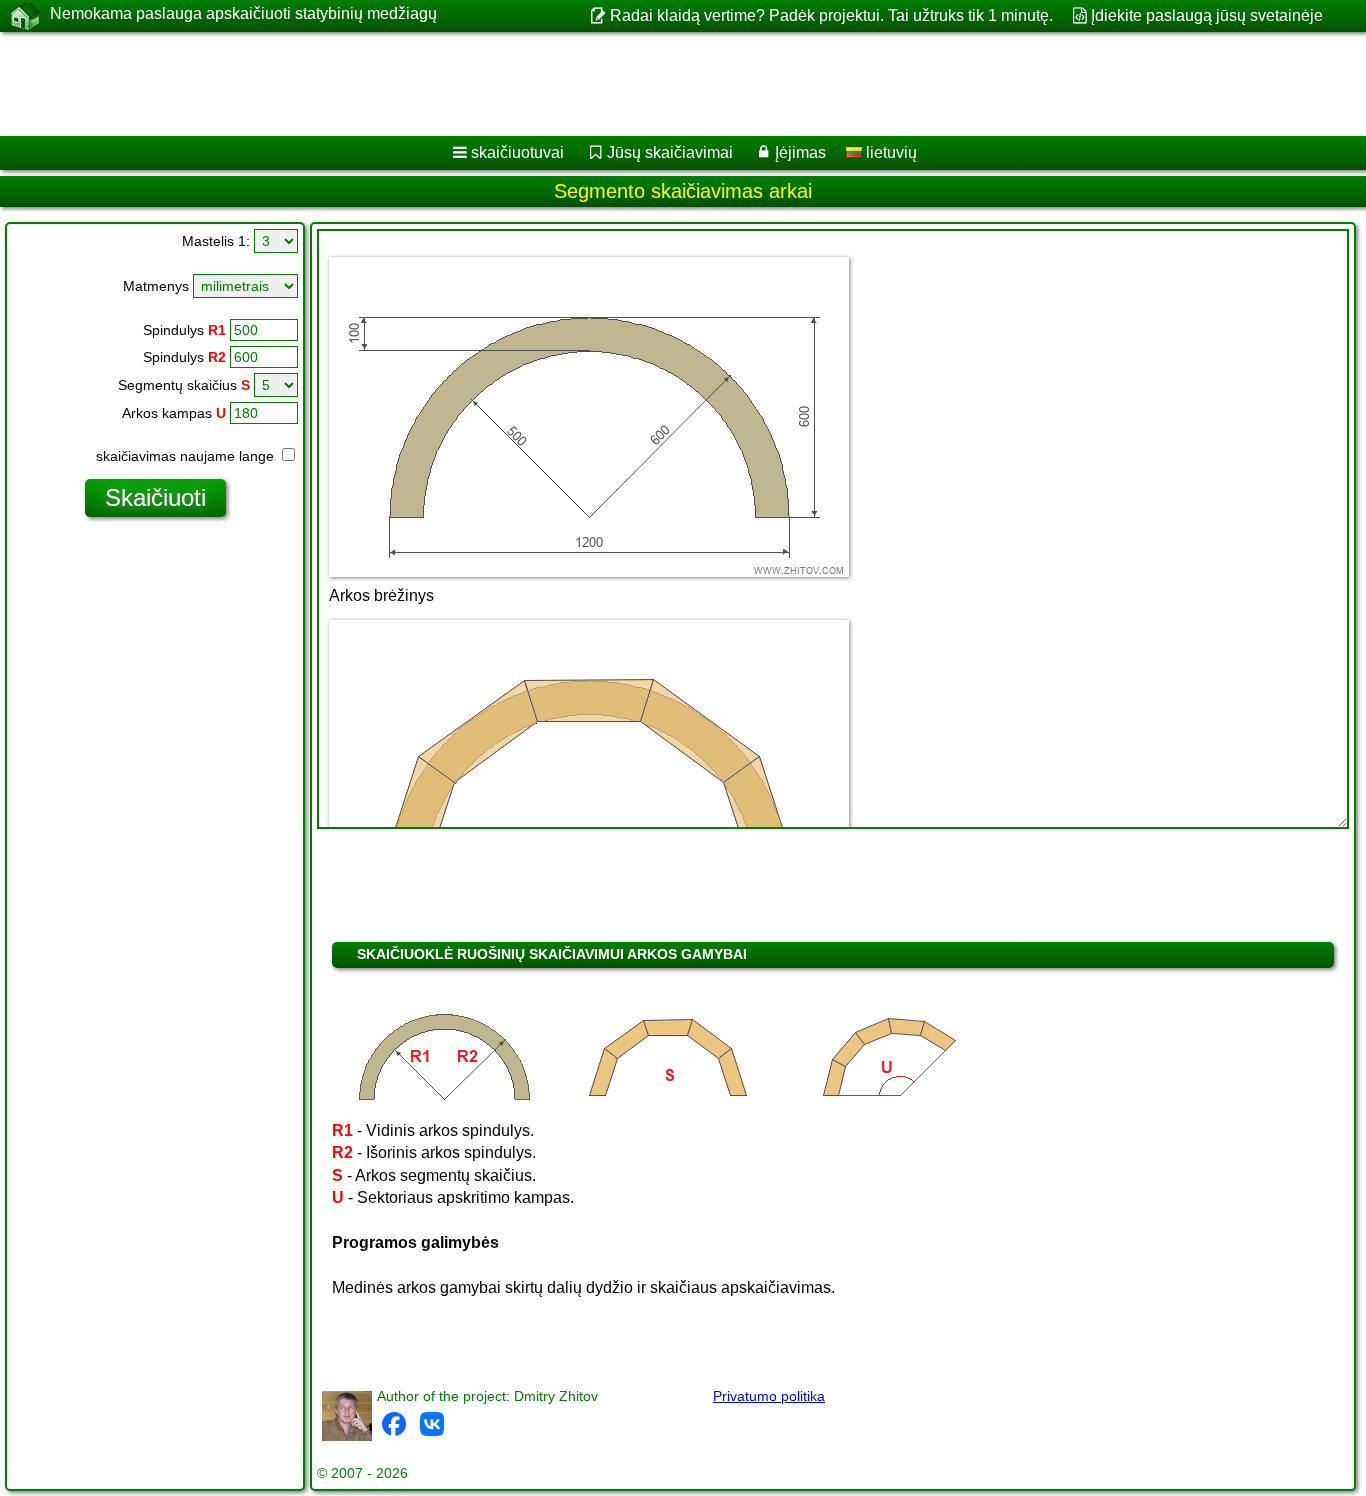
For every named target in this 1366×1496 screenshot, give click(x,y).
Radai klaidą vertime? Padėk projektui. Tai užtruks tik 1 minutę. (831, 15)
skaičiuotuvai (517, 152)
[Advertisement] (607, 84)
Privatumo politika (769, 1396)
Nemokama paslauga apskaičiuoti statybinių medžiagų (243, 13)
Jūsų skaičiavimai (670, 152)
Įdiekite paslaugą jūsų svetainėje (1207, 15)
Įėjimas (800, 152)
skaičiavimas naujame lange (187, 456)
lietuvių (889, 152)
